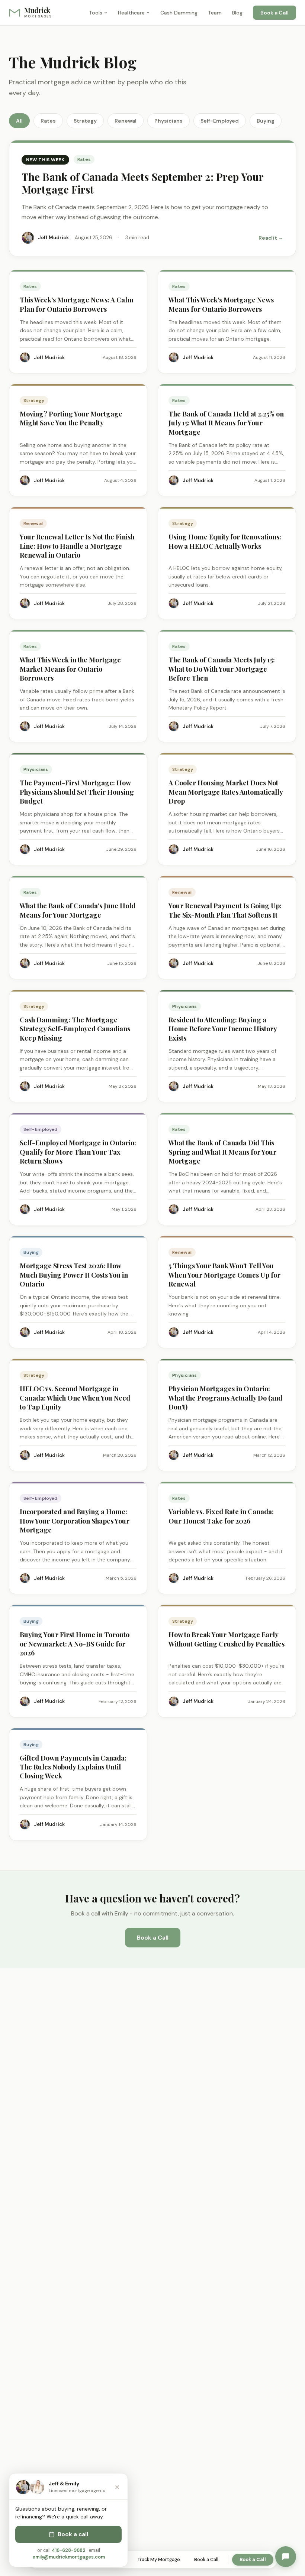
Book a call (73, 2534)
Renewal (126, 121)
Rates (48, 121)
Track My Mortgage (159, 2560)
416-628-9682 (69, 2550)
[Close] (117, 2487)
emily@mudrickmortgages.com (69, 2557)
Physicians (168, 121)
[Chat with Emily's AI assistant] (286, 2557)
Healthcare (131, 13)
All (19, 121)
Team (215, 13)
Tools (96, 13)
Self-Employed (220, 121)
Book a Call (274, 13)
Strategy (85, 121)
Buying (266, 121)
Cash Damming (179, 13)
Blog (237, 13)
